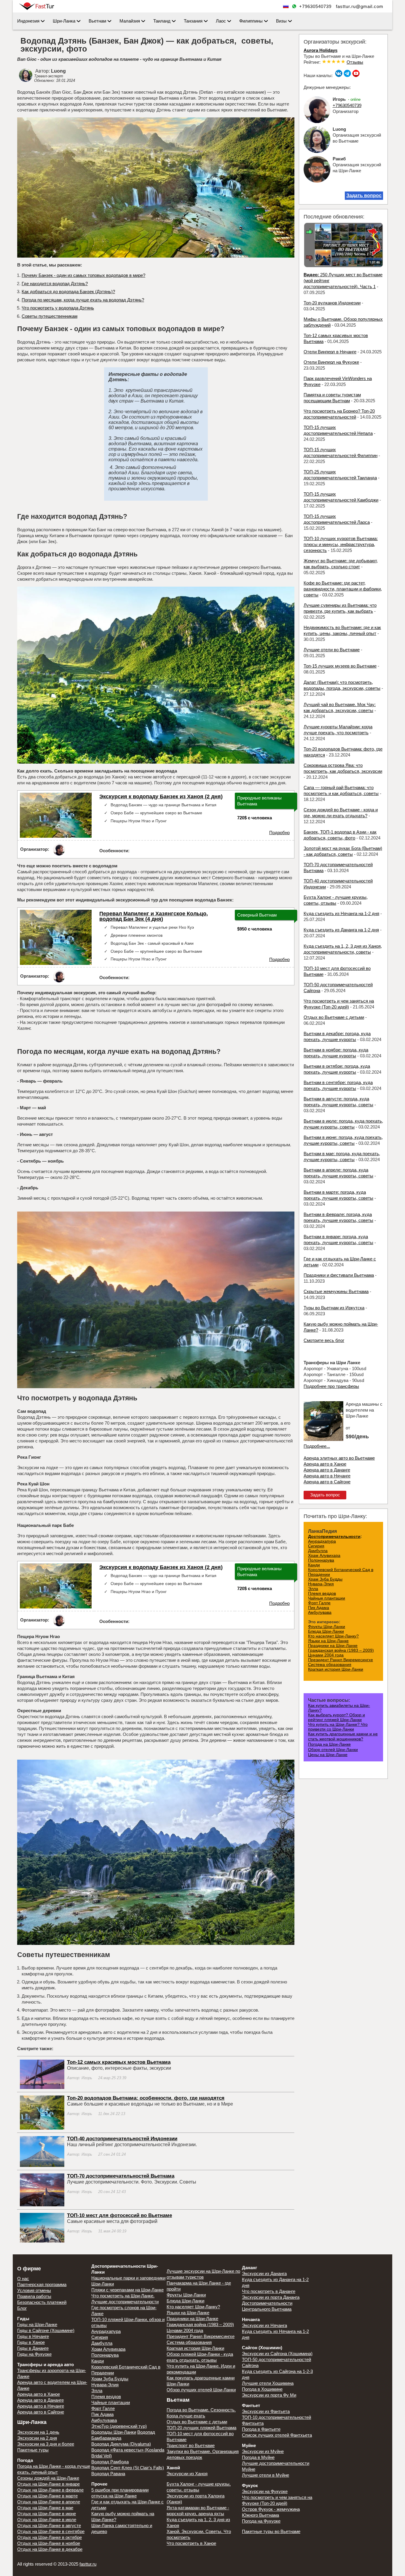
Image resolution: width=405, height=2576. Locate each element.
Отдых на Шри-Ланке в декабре (50, 2549)
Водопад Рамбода (110, 2462)
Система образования (330, 1664)
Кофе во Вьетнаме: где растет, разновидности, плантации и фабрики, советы (343, 589)
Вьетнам (97, 21)
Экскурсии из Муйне (263, 2451)
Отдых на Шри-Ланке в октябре (50, 2537)
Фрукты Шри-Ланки (327, 1627)
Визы (281, 21)
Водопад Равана (108, 2474)
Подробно (279, 833)
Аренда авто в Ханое (325, 1464)
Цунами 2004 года (326, 1655)
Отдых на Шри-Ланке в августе (49, 2525)
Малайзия (130, 21)
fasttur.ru (88, 2564)
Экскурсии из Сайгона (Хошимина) (277, 2354)
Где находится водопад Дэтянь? (55, 284)
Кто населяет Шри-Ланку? (333, 1636)
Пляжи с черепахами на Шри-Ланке (127, 2290)
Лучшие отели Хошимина (268, 2383)
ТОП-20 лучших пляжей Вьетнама (201, 2428)
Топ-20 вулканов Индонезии (332, 303)
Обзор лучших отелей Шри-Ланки (201, 2390)
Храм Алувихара (324, 1555)
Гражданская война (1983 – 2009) (341, 1650)
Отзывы (355, 62)
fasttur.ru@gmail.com (360, 6)
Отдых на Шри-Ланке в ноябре (49, 2543)
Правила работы (34, 2296)
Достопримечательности (334, 1536)
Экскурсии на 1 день (38, 2432)
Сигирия (316, 1546)
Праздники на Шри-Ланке (333, 1645)
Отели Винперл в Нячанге (330, 352)
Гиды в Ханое (31, 2342)
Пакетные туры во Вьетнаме (271, 2531)
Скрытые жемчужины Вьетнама (336, 1291)
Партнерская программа (42, 2284)
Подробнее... (317, 1446)
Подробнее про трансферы (331, 1386)
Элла (313, 1589)
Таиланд (162, 21)
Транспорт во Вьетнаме (191, 2445)
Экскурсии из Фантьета (266, 2411)
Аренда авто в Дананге (327, 1470)
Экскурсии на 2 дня (37, 2438)
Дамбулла (318, 1551)
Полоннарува (321, 1560)
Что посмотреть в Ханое (191, 2543)
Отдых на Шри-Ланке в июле (47, 2520)
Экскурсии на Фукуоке (265, 2491)
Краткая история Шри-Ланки (336, 1669)
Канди (314, 1565)
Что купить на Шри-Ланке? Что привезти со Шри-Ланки (338, 1727)
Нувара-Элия (321, 1584)
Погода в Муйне (258, 2457)
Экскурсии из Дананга (264, 2273)
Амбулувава (320, 1612)
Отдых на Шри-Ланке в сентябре (51, 2531)
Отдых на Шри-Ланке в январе (48, 2484)
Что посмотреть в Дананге (269, 2291)
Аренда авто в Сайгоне (327, 1482)
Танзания (193, 21)
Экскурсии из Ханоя (187, 2474)
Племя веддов (322, 1593)
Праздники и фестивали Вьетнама (339, 1275)
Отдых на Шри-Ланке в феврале (50, 2490)
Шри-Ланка (64, 21)
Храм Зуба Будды (325, 1579)
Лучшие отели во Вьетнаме (332, 650)
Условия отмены (34, 2290)
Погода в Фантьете (261, 2429)
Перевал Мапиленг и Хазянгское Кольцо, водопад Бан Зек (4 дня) (154, 916)
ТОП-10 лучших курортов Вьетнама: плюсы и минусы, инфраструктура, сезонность (341, 544)
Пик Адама (319, 1608)
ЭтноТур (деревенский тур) (119, 2426)
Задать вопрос (364, 195)
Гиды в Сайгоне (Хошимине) (46, 2330)
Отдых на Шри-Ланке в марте (47, 2496)
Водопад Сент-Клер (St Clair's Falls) (128, 2468)
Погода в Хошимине (262, 2389)
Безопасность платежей (42, 2302)
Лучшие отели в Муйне (266, 2475)
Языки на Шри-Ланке (328, 1641)
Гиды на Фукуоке (34, 2354)
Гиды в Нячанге (33, 2336)
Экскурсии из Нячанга (264, 2325)
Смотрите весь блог (324, 1340)
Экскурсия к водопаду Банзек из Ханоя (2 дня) (161, 797)
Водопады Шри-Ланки (114, 2432)
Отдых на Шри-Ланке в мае (45, 2508)
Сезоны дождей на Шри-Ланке (48, 2478)
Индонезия (28, 21)
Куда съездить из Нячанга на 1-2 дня (341, 913)
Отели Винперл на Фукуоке (331, 362)
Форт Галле (319, 1603)
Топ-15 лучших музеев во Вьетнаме (340, 666)
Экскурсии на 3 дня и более (46, 2444)
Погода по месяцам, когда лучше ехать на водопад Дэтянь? (83, 300)
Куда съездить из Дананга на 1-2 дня (341, 930)
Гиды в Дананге (33, 2348)
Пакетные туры (33, 2450)
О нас (23, 2279)
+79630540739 (315, 6)
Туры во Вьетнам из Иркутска (334, 1308)
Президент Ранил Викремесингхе (341, 1660)
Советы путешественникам (50, 316)
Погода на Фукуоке (261, 2521)
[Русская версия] (286, 6)
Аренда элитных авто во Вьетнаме (339, 1458)
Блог (22, 2308)
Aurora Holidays (321, 50)
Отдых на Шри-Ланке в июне (47, 2514)
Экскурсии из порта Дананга (271, 2297)
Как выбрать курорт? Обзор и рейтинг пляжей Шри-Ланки (337, 1717)
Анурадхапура (322, 1541)
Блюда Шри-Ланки (326, 1631)
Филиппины (251, 21)
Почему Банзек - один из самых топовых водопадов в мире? (83, 275)
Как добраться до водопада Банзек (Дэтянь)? (68, 292)
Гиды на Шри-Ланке (37, 2324)
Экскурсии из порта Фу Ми (269, 2395)
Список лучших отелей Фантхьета (277, 2435)
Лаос (221, 21)
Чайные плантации (327, 1598)
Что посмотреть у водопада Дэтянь (58, 308)
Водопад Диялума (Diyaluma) (121, 2444)
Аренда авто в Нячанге (327, 1476)
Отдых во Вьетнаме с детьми (334, 1017)
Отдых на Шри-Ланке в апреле (49, 2502)
